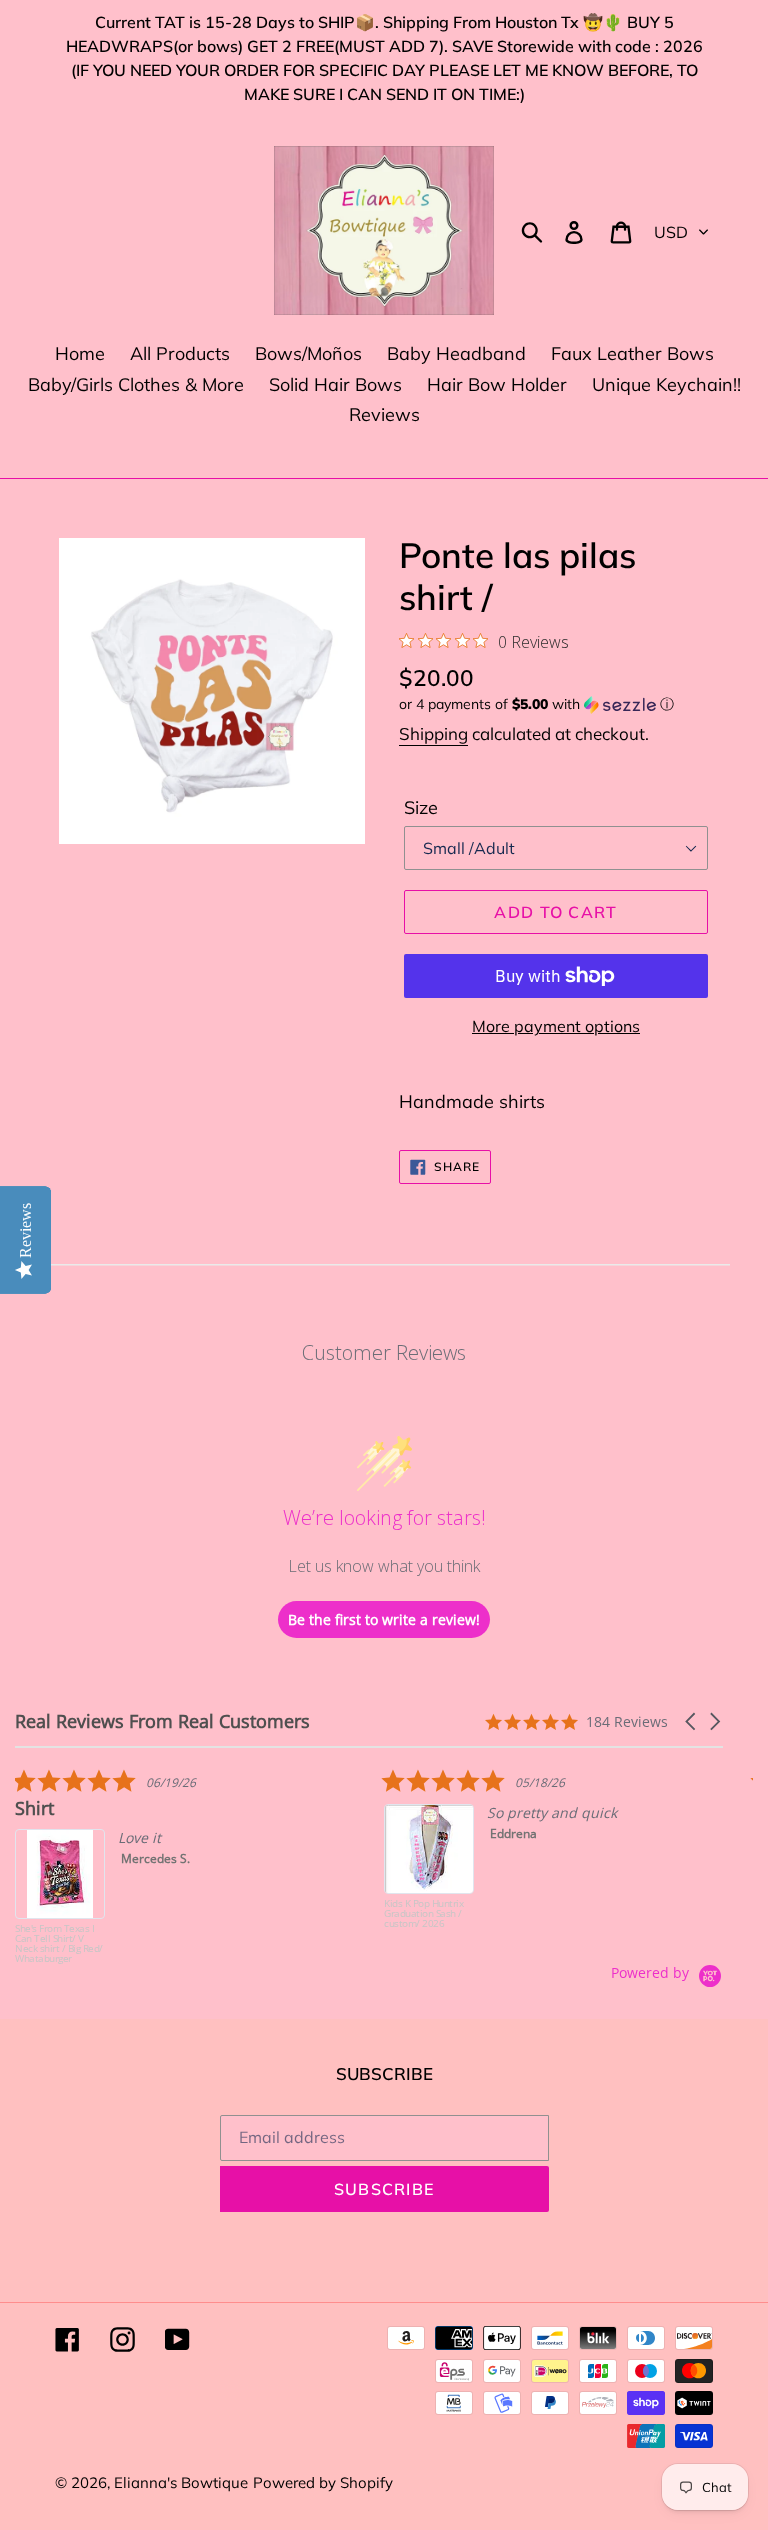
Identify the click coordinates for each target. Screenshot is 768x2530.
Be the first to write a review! (384, 1619)
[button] (556, 704)
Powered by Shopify (323, 2482)
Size (421, 807)
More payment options (556, 1026)
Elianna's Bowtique (181, 2482)
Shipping (433, 733)
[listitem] (165, 1866)
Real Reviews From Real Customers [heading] (162, 1721)
